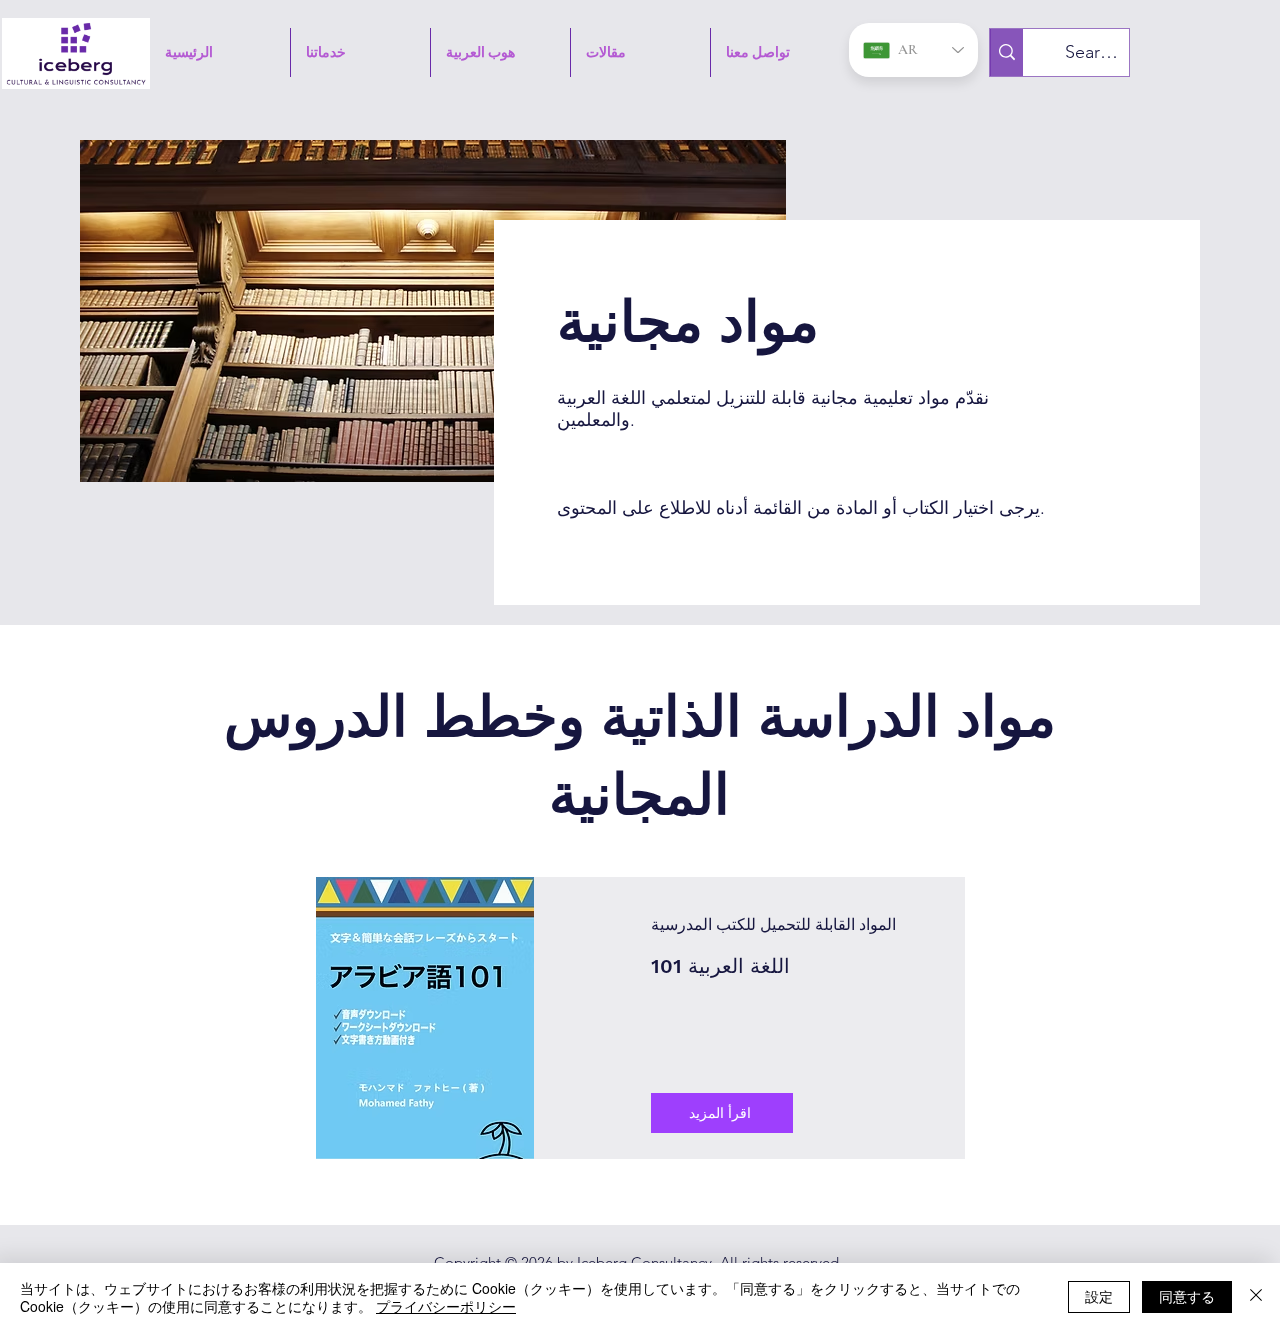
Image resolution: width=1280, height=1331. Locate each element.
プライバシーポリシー (446, 1306)
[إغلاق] (1256, 1297)
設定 (1099, 1296)
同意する (1187, 1296)
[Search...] (1006, 52)
